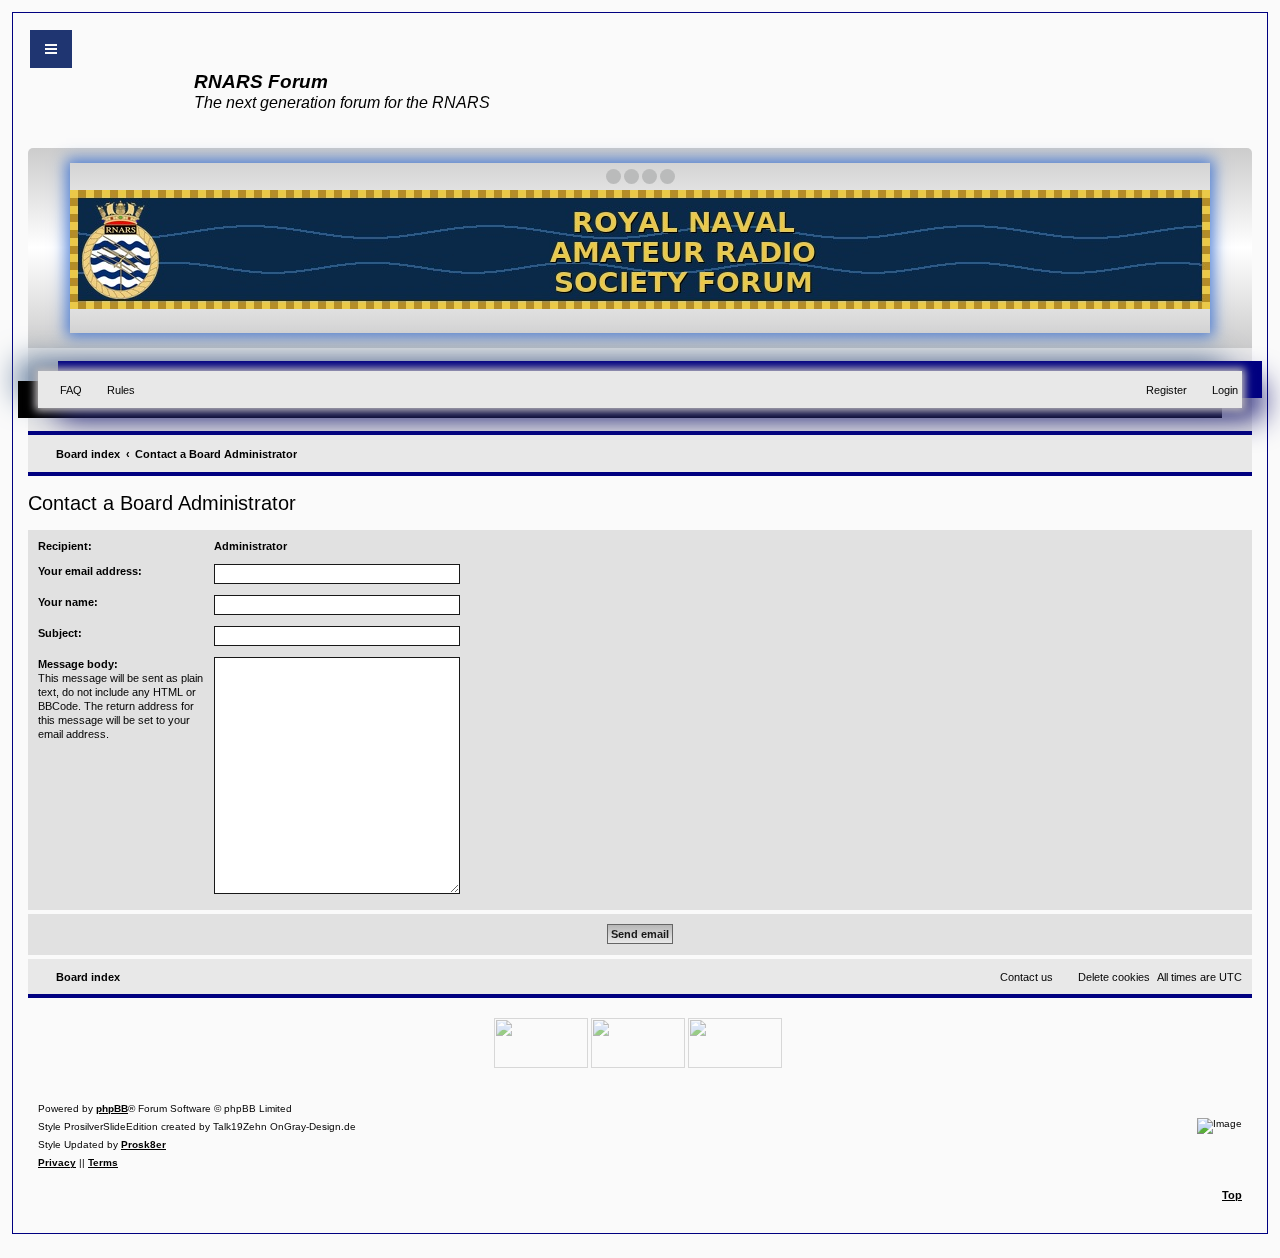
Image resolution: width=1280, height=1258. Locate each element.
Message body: (78, 664)
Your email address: (90, 571)
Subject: (60, 633)
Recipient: (65, 546)
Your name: (68, 602)
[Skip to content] (51, 49)
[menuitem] (62, 390)
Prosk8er (143, 1144)
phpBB (112, 1108)
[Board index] (106, 106)
